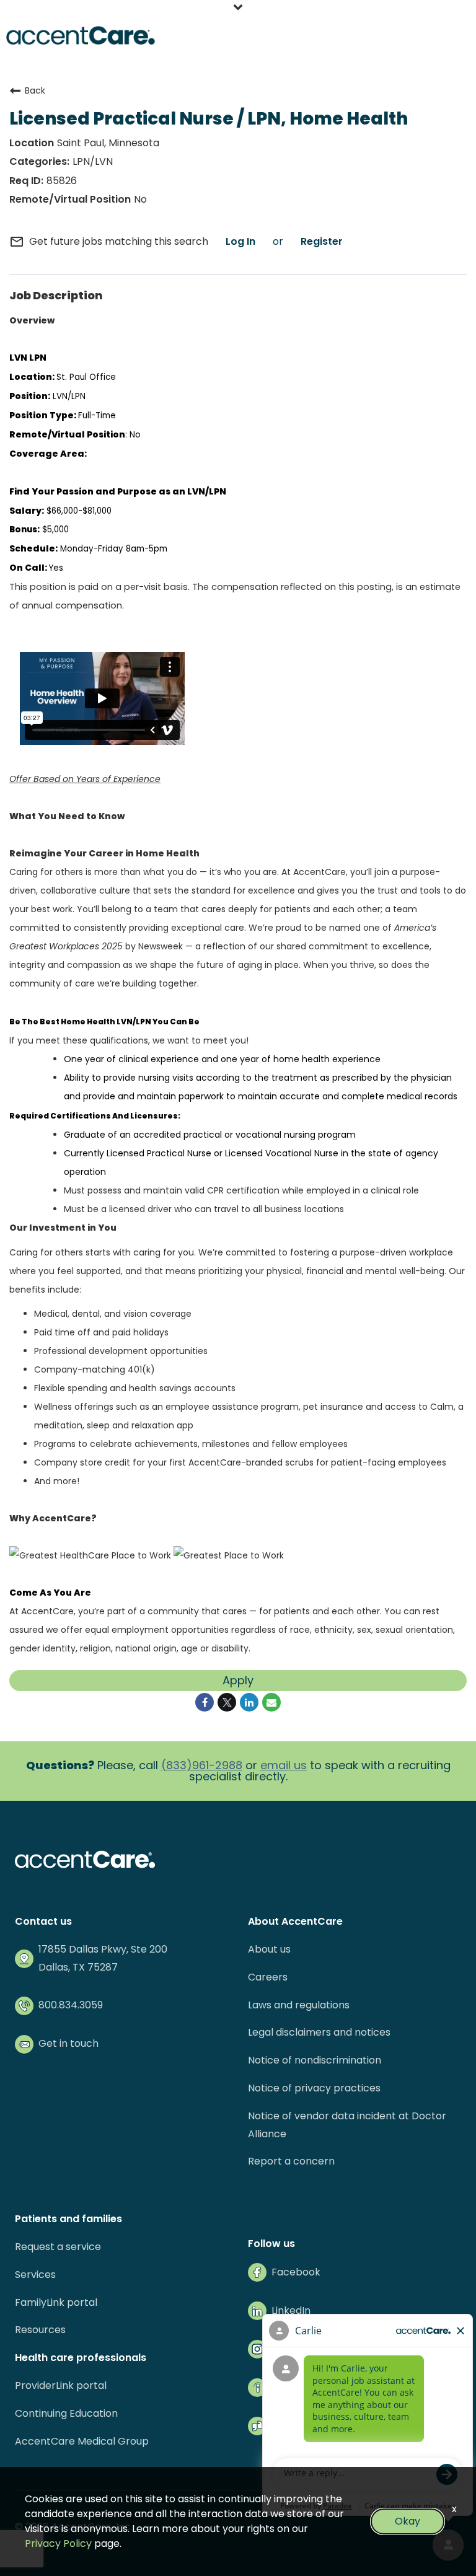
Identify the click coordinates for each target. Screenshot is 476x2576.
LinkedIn (291, 2310)
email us (284, 1765)
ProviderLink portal (61, 2385)
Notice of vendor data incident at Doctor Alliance (347, 2125)
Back (35, 90)
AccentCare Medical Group (82, 2441)
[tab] (238, 8)
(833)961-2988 (202, 1765)
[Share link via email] (271, 1702)
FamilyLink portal (56, 2302)
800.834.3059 (71, 2005)
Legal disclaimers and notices (319, 2032)
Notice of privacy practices (314, 2088)
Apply (238, 1680)
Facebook (296, 2272)
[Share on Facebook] (205, 1702)
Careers (268, 1977)
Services (35, 2275)
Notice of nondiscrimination (315, 2060)
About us (269, 1949)
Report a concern (291, 2161)
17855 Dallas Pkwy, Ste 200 (103, 1949)
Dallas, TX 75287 (78, 1967)
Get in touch (68, 2043)
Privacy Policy (58, 2543)
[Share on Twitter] (227, 1702)
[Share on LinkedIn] (249, 1702)
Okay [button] (408, 2521)
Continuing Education (66, 2413)
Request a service (58, 2247)
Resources (40, 2330)
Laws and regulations (299, 2005)
